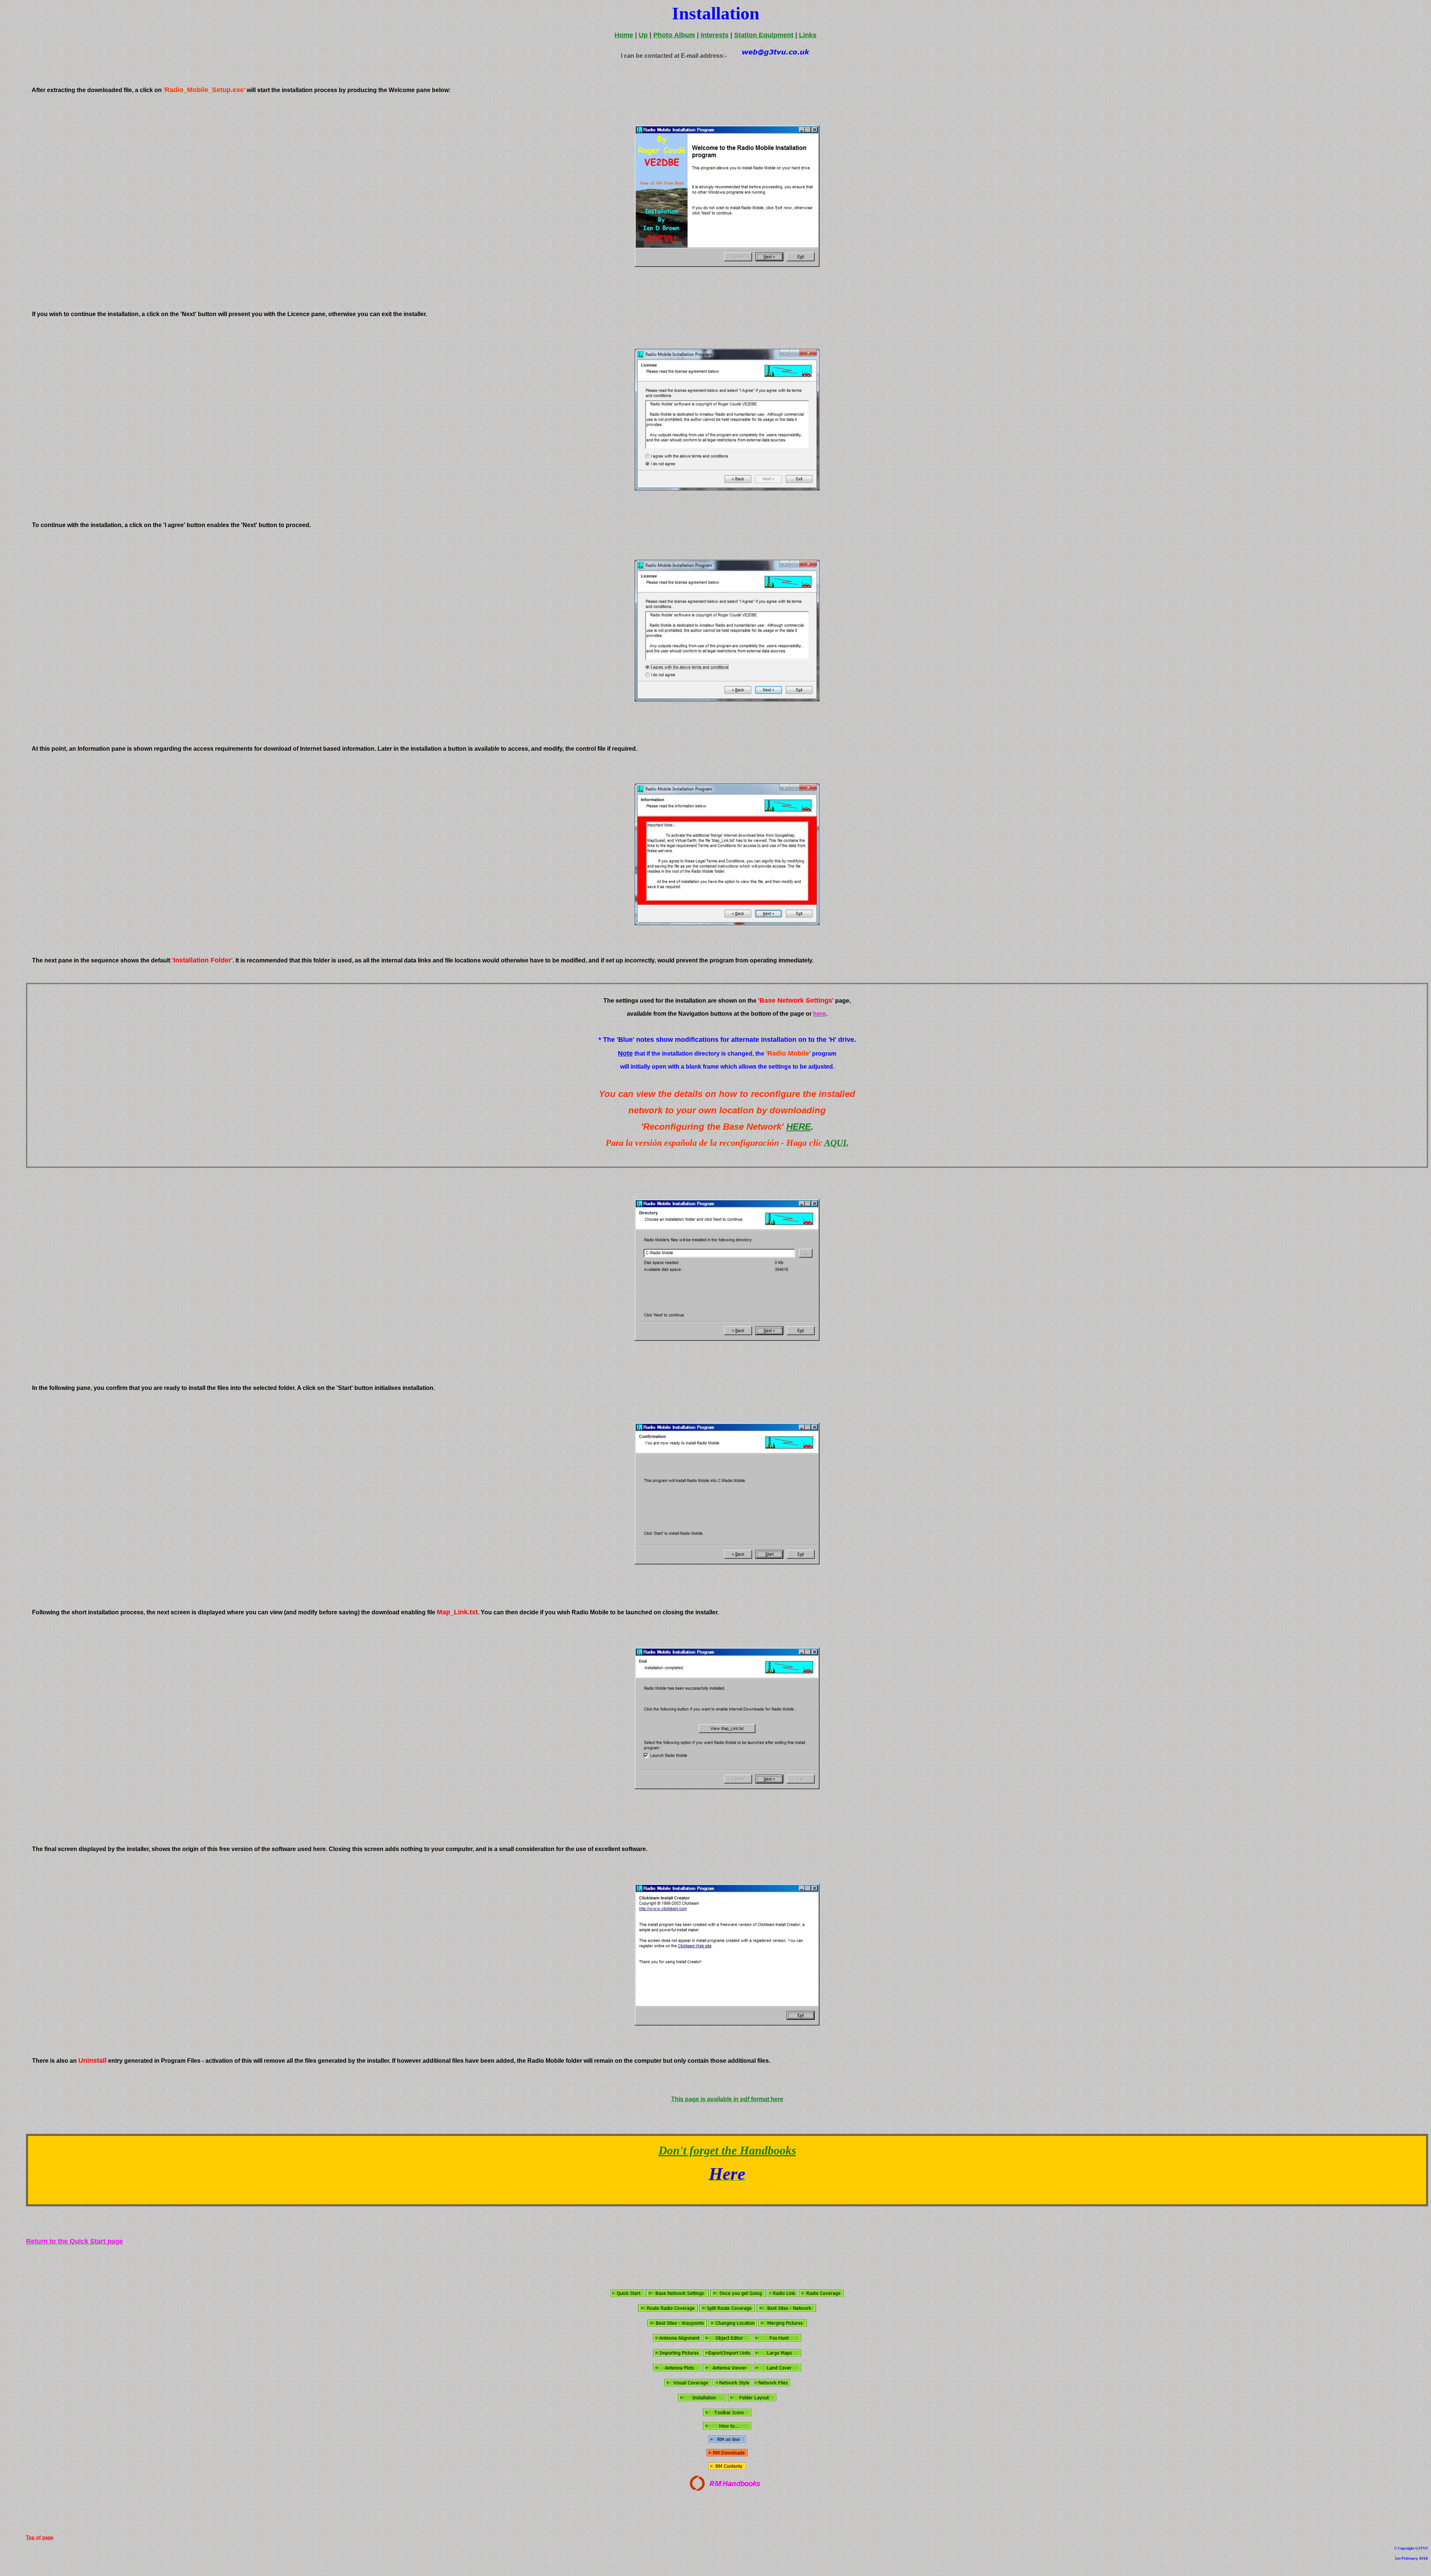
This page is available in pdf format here (727, 2099)
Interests (715, 35)
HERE (799, 1127)
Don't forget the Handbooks (727, 2150)
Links (808, 35)
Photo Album (674, 35)
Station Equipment (764, 35)
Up (643, 35)
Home (624, 35)
